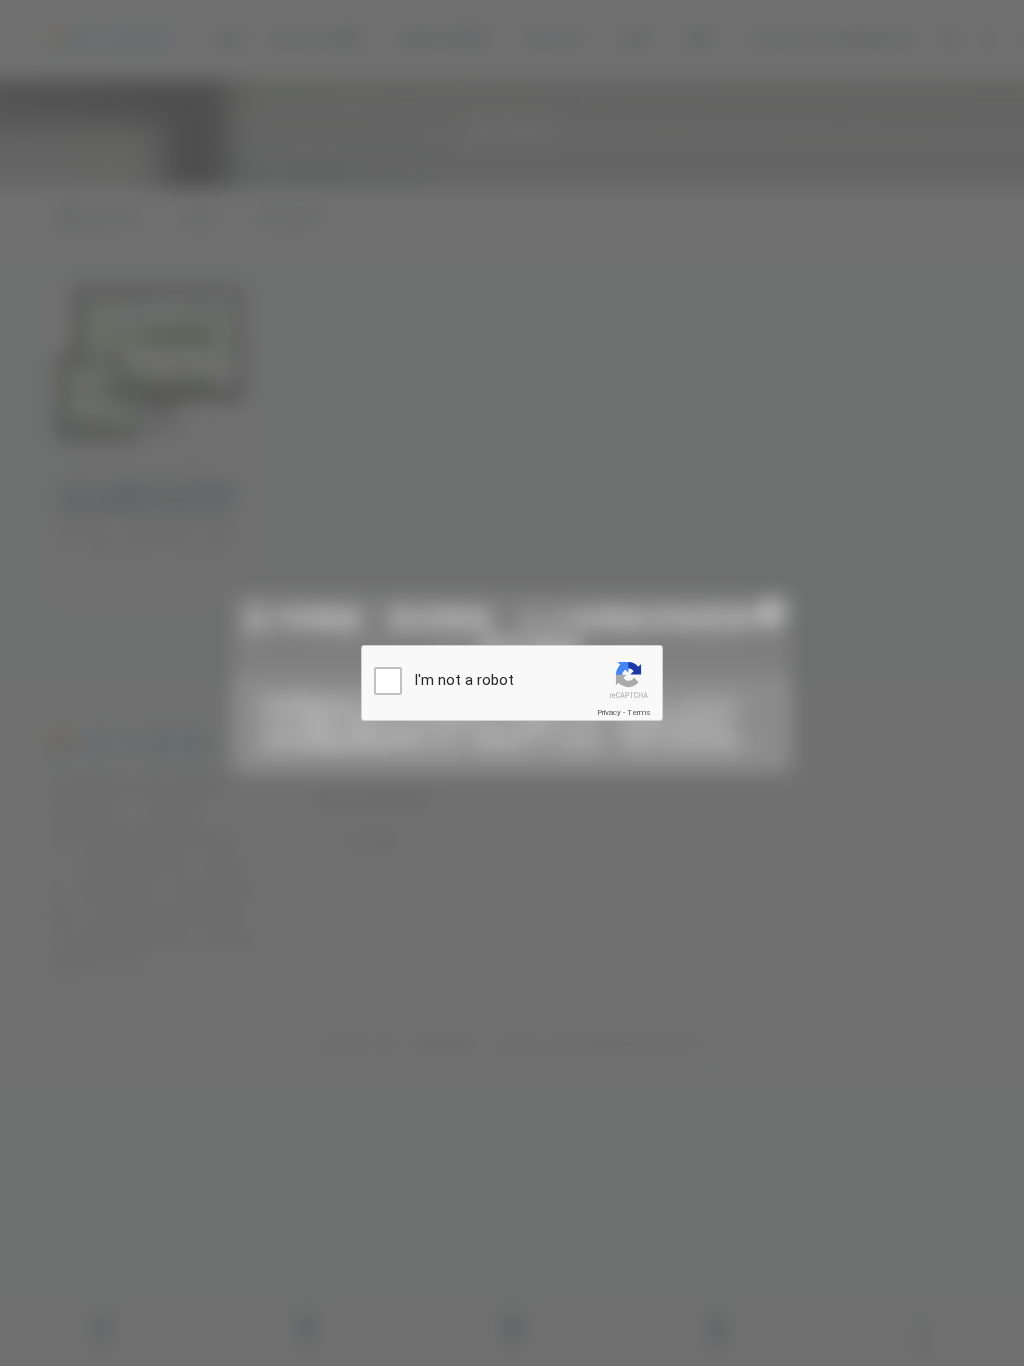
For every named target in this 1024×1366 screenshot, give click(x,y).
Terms (639, 712)
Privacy (609, 712)
